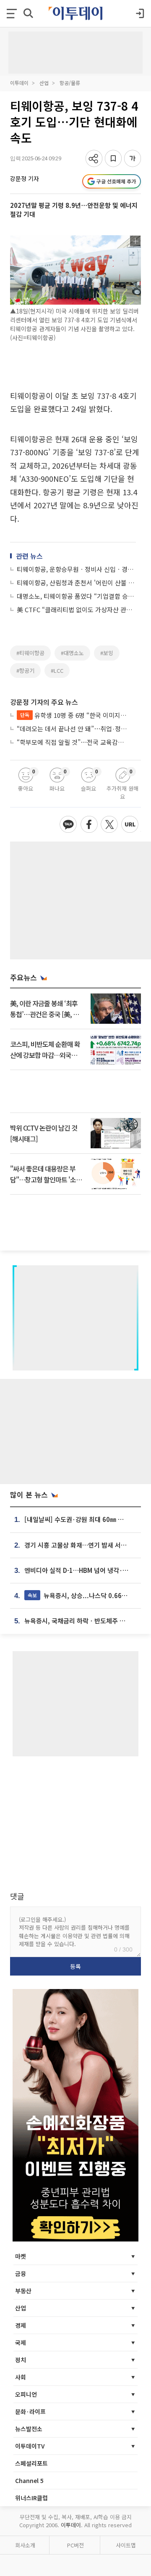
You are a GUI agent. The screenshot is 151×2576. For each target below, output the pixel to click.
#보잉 (107, 653)
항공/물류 (70, 83)
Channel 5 (29, 2480)
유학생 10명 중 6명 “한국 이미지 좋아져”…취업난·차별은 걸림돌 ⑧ (74, 715)
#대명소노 (72, 653)
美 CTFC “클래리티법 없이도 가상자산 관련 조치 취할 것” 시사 (76, 609)
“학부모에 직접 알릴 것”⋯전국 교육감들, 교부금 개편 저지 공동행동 (72, 742)
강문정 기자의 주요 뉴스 (44, 702)
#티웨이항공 (30, 653)
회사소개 (25, 2545)
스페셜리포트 (31, 2463)
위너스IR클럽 (31, 2498)
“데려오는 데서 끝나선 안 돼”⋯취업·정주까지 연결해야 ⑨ (72, 729)
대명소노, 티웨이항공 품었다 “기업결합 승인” (76, 596)
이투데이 (19, 83)
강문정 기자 (25, 178)
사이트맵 (126, 2545)
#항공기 (25, 671)
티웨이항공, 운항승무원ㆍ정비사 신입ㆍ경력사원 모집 (76, 569)
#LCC (57, 671)
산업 (44, 83)
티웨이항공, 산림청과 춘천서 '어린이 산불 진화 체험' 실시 (76, 583)
